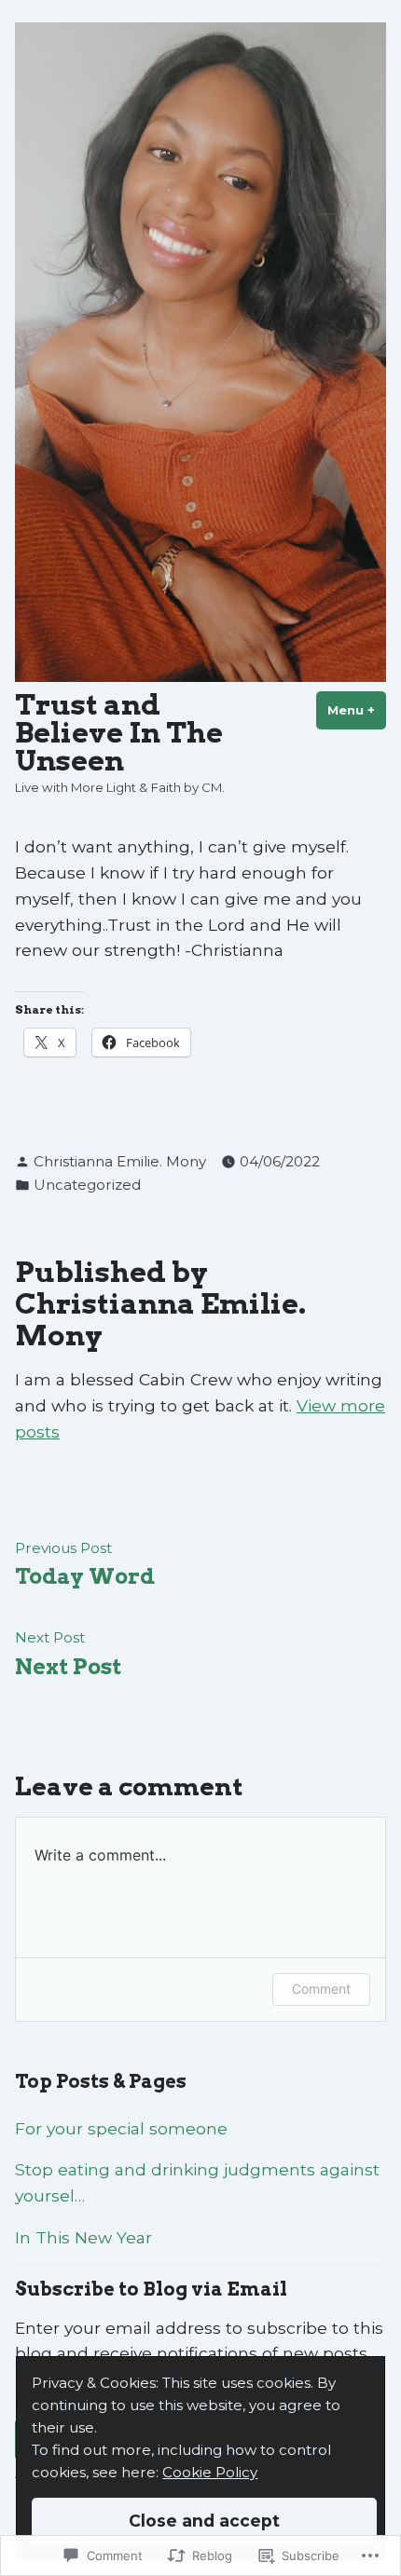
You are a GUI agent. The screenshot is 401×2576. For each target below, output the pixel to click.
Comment (321, 1989)
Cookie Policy (210, 2472)
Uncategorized (87, 1185)
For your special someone (121, 2128)
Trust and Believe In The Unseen (119, 733)
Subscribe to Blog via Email (151, 2289)
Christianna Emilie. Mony (120, 1161)
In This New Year (83, 2237)
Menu (357, 710)
